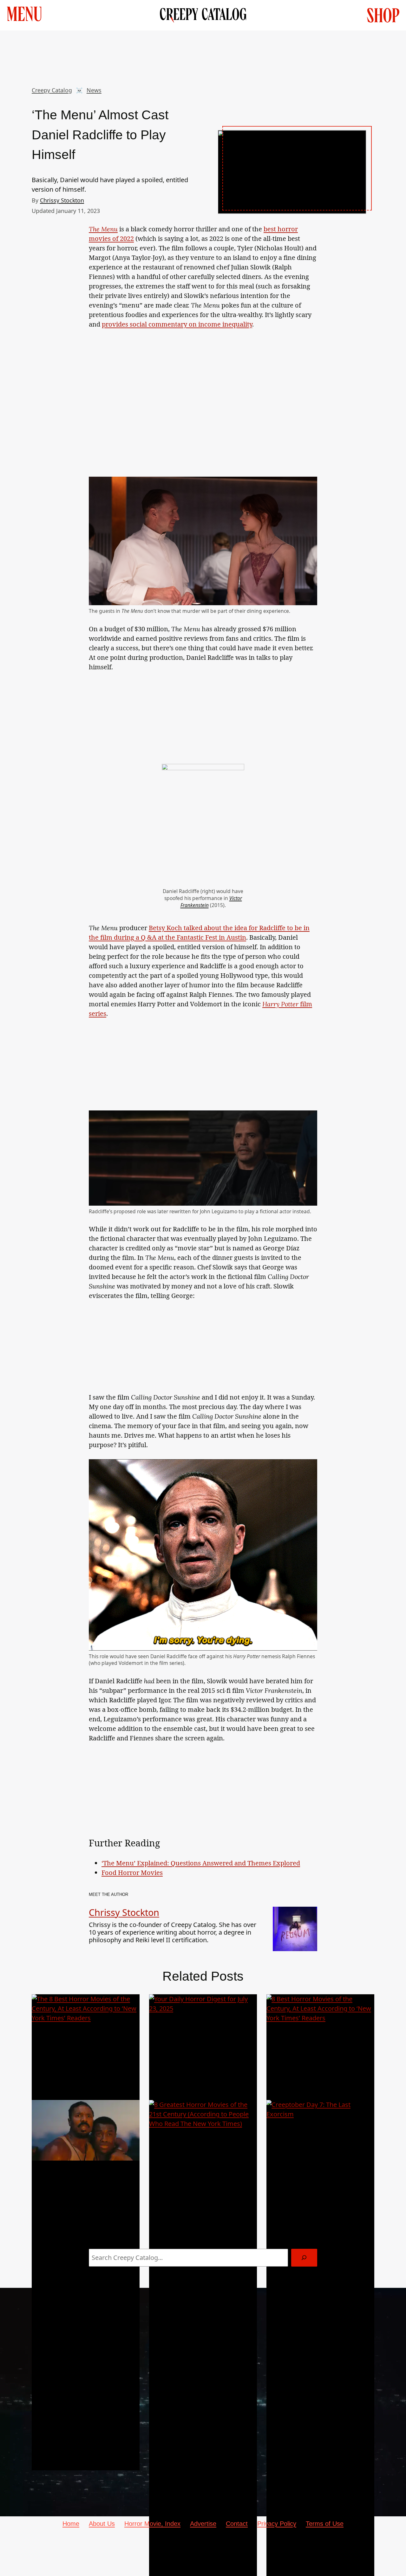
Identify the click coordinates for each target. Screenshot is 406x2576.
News (94, 90)
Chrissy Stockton (62, 200)
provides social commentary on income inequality (177, 324)
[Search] (304, 2258)
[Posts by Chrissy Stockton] (295, 1946)
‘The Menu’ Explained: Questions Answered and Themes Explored (201, 1863)
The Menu (103, 229)
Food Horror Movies (132, 1873)
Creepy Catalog (52, 90)
